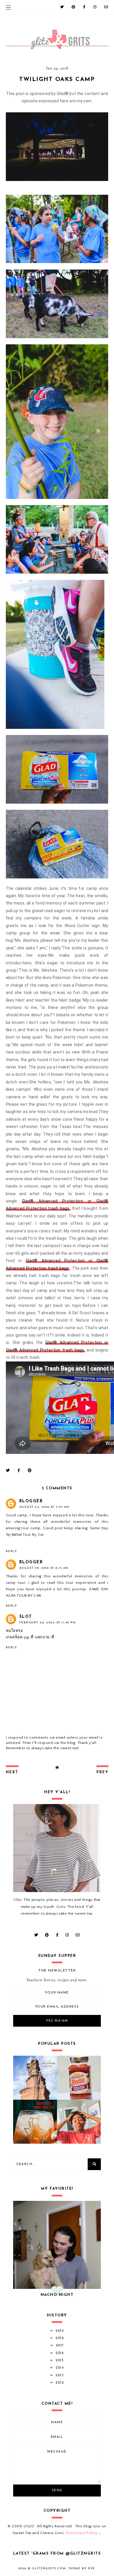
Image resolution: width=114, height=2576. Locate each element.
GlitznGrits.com (49, 2569)
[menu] (8, 7)
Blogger (31, 1501)
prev (102, 1772)
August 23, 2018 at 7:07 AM (44, 1507)
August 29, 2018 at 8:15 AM (44, 1568)
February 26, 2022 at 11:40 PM (48, 1623)
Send (57, 2491)
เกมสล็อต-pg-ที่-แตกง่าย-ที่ (30, 1637)
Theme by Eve (82, 2569)
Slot (26, 1617)
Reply (12, 1551)
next (12, 1772)
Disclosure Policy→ (84, 2533)
